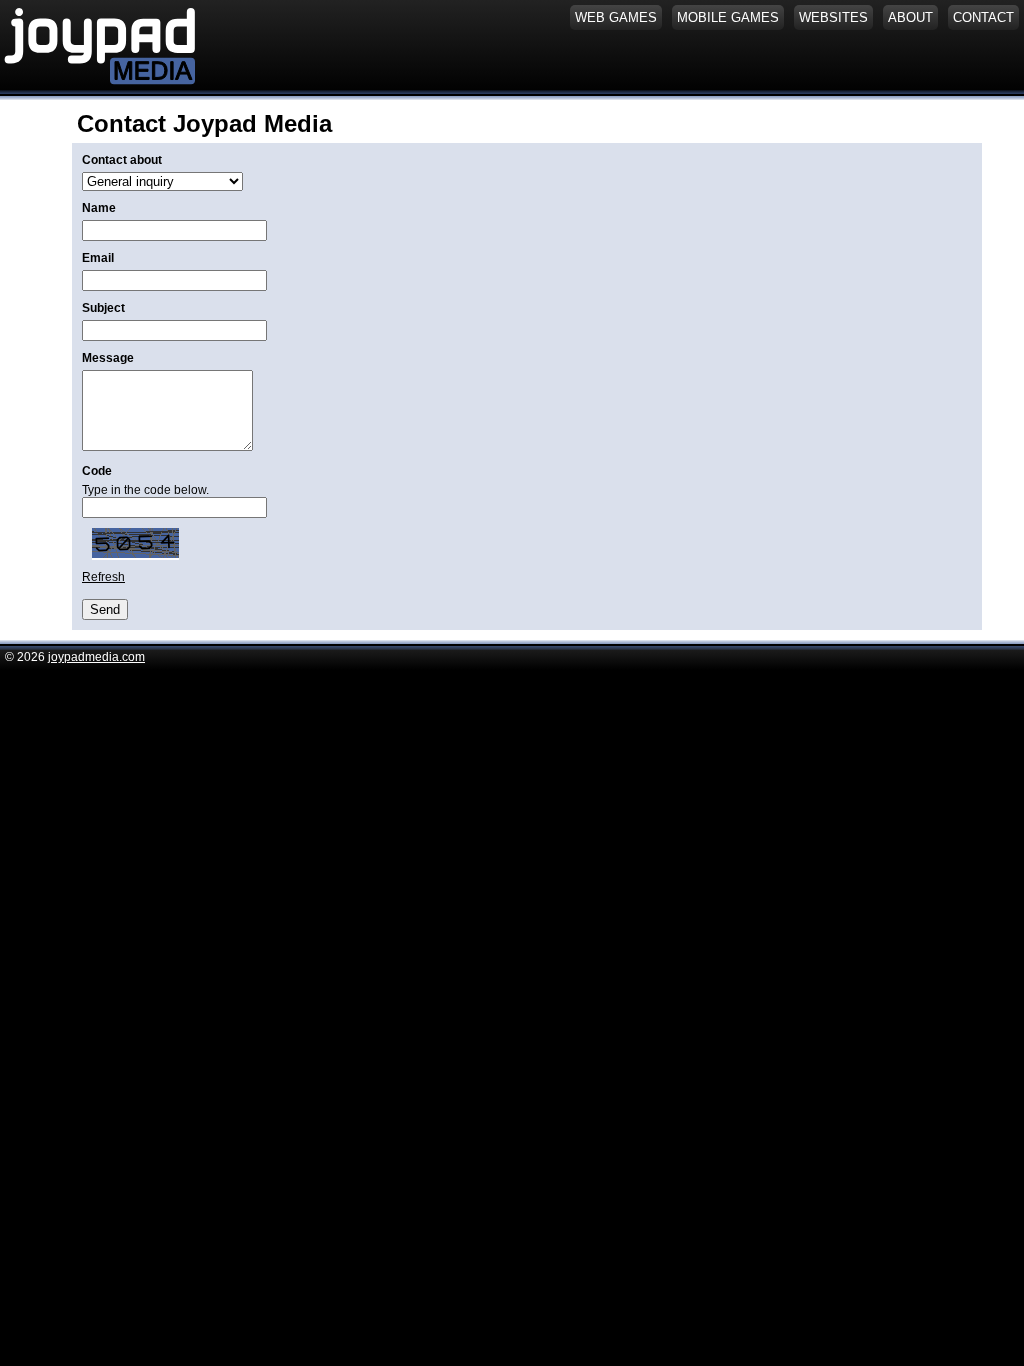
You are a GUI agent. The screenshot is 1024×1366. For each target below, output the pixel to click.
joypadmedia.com (96, 657)
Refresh (103, 577)
